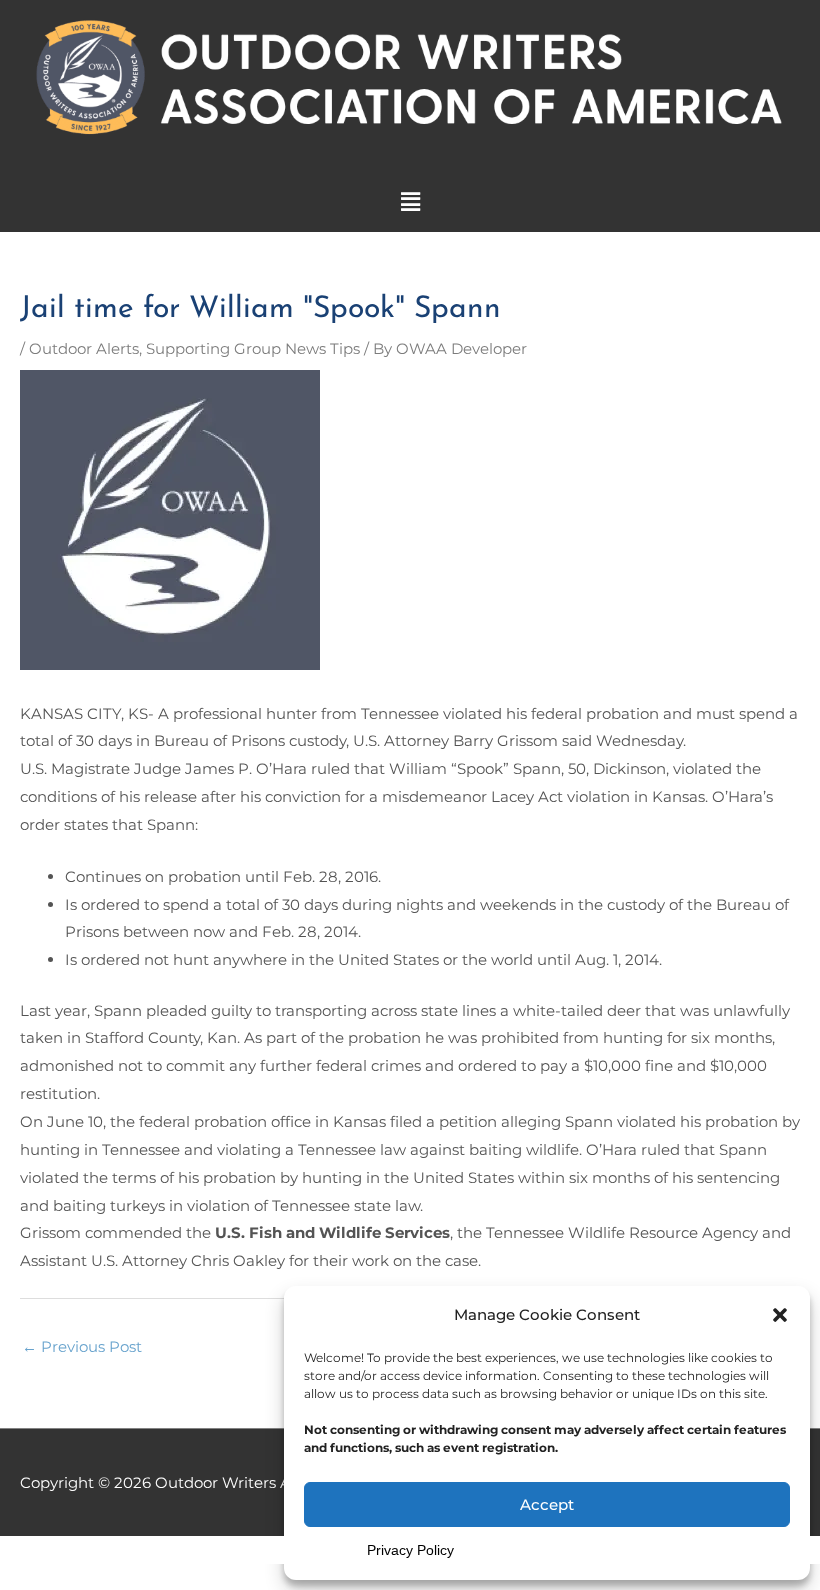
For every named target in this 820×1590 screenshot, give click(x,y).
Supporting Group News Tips (253, 348)
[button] (780, 1315)
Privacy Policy (410, 1550)
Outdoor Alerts (84, 348)
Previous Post (82, 1346)
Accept (547, 1504)
